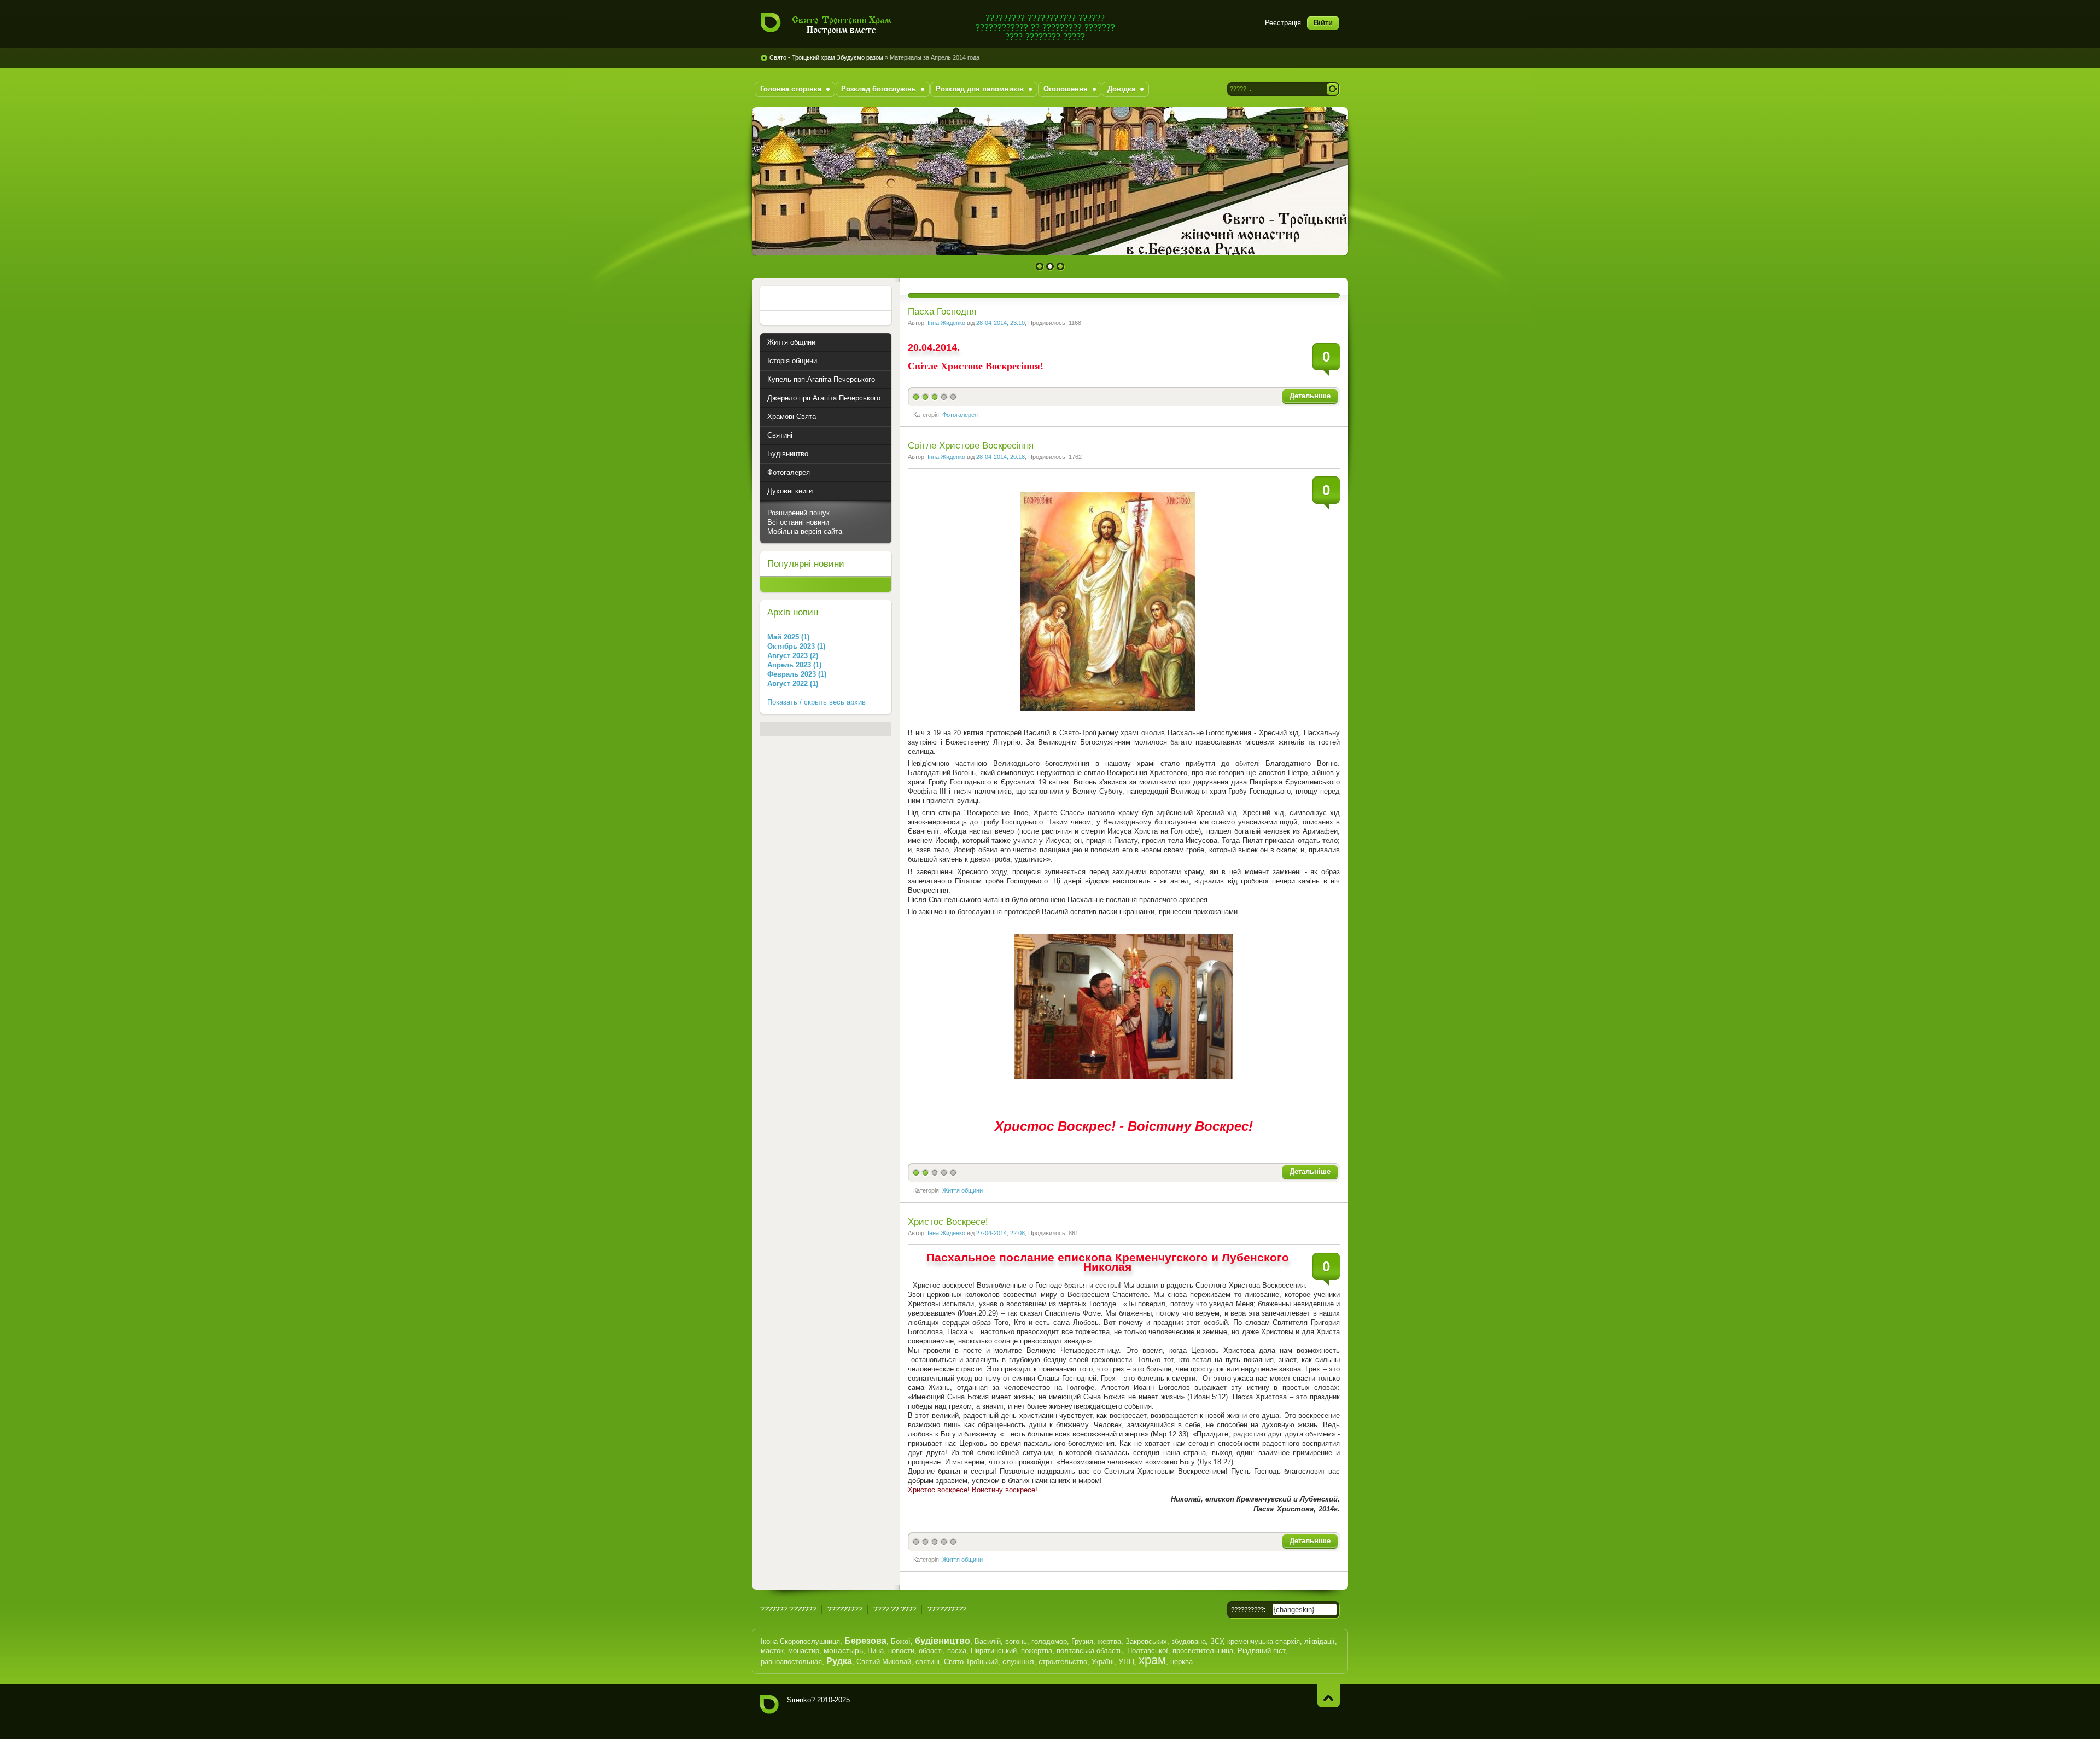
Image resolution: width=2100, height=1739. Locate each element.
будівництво (943, 1641)
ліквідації (1320, 1641)
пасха (957, 1651)
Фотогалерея (960, 415)
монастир (804, 1651)
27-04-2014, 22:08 (1001, 1233)
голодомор (1049, 1641)
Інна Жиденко (946, 323)
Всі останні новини (798, 522)
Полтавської (1148, 1651)
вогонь (1016, 1641)
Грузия (1082, 1641)
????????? (845, 1610)
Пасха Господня (942, 312)
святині (927, 1662)
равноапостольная (791, 1662)
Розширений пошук (798, 513)
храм (1152, 1660)
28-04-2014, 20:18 (1001, 457)
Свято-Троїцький (971, 1662)
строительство (1063, 1662)
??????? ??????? (788, 1610)
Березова (865, 1641)
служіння (1018, 1661)
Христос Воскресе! (948, 1222)
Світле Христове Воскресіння (971, 446)
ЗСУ (1217, 1641)
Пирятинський (994, 1651)
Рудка (839, 1661)
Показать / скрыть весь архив (816, 702)
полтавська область (1090, 1651)
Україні (1103, 1662)
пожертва (1037, 1651)
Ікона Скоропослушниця (800, 1641)
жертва (1109, 1641)
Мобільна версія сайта (805, 531)
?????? (1329, 1696)
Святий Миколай (884, 1662)
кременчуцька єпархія (1264, 1641)
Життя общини (962, 1190)
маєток (772, 1651)
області (931, 1651)
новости (901, 1651)
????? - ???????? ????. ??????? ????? (833, 24)
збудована (1189, 1641)
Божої (901, 1641)
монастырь (843, 1650)
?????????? (947, 1610)
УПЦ (1126, 1661)
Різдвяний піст (1261, 1651)
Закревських (1146, 1641)
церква (1182, 1662)
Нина (876, 1651)
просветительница (1203, 1651)
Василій (988, 1641)
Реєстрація (1283, 23)
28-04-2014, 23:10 (1001, 323)
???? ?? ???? (895, 1610)
